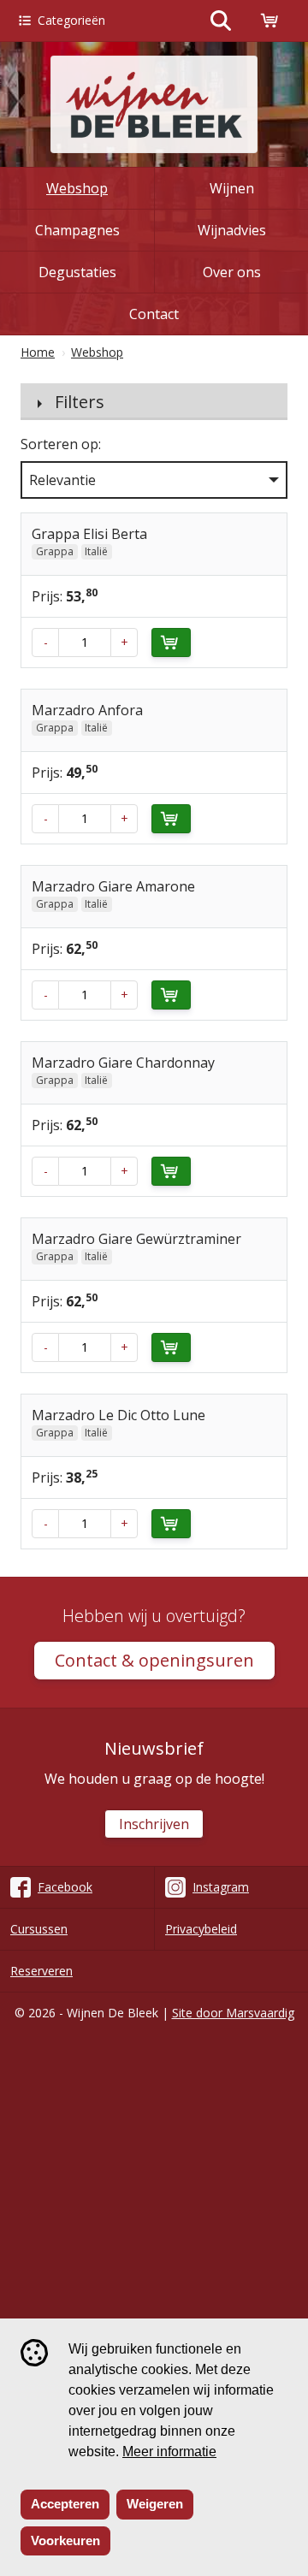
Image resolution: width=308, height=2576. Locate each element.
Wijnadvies (232, 230)
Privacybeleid (201, 1929)
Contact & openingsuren (154, 1660)
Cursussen (39, 1929)
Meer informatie (169, 2452)
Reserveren (41, 1971)
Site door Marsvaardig (233, 2013)
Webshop (77, 188)
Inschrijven (154, 1824)
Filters (80, 402)
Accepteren (65, 2504)
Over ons (232, 272)
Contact (154, 314)
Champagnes (77, 230)
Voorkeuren (65, 2540)
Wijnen (232, 188)
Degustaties (77, 272)
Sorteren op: (61, 444)
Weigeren (155, 2504)
